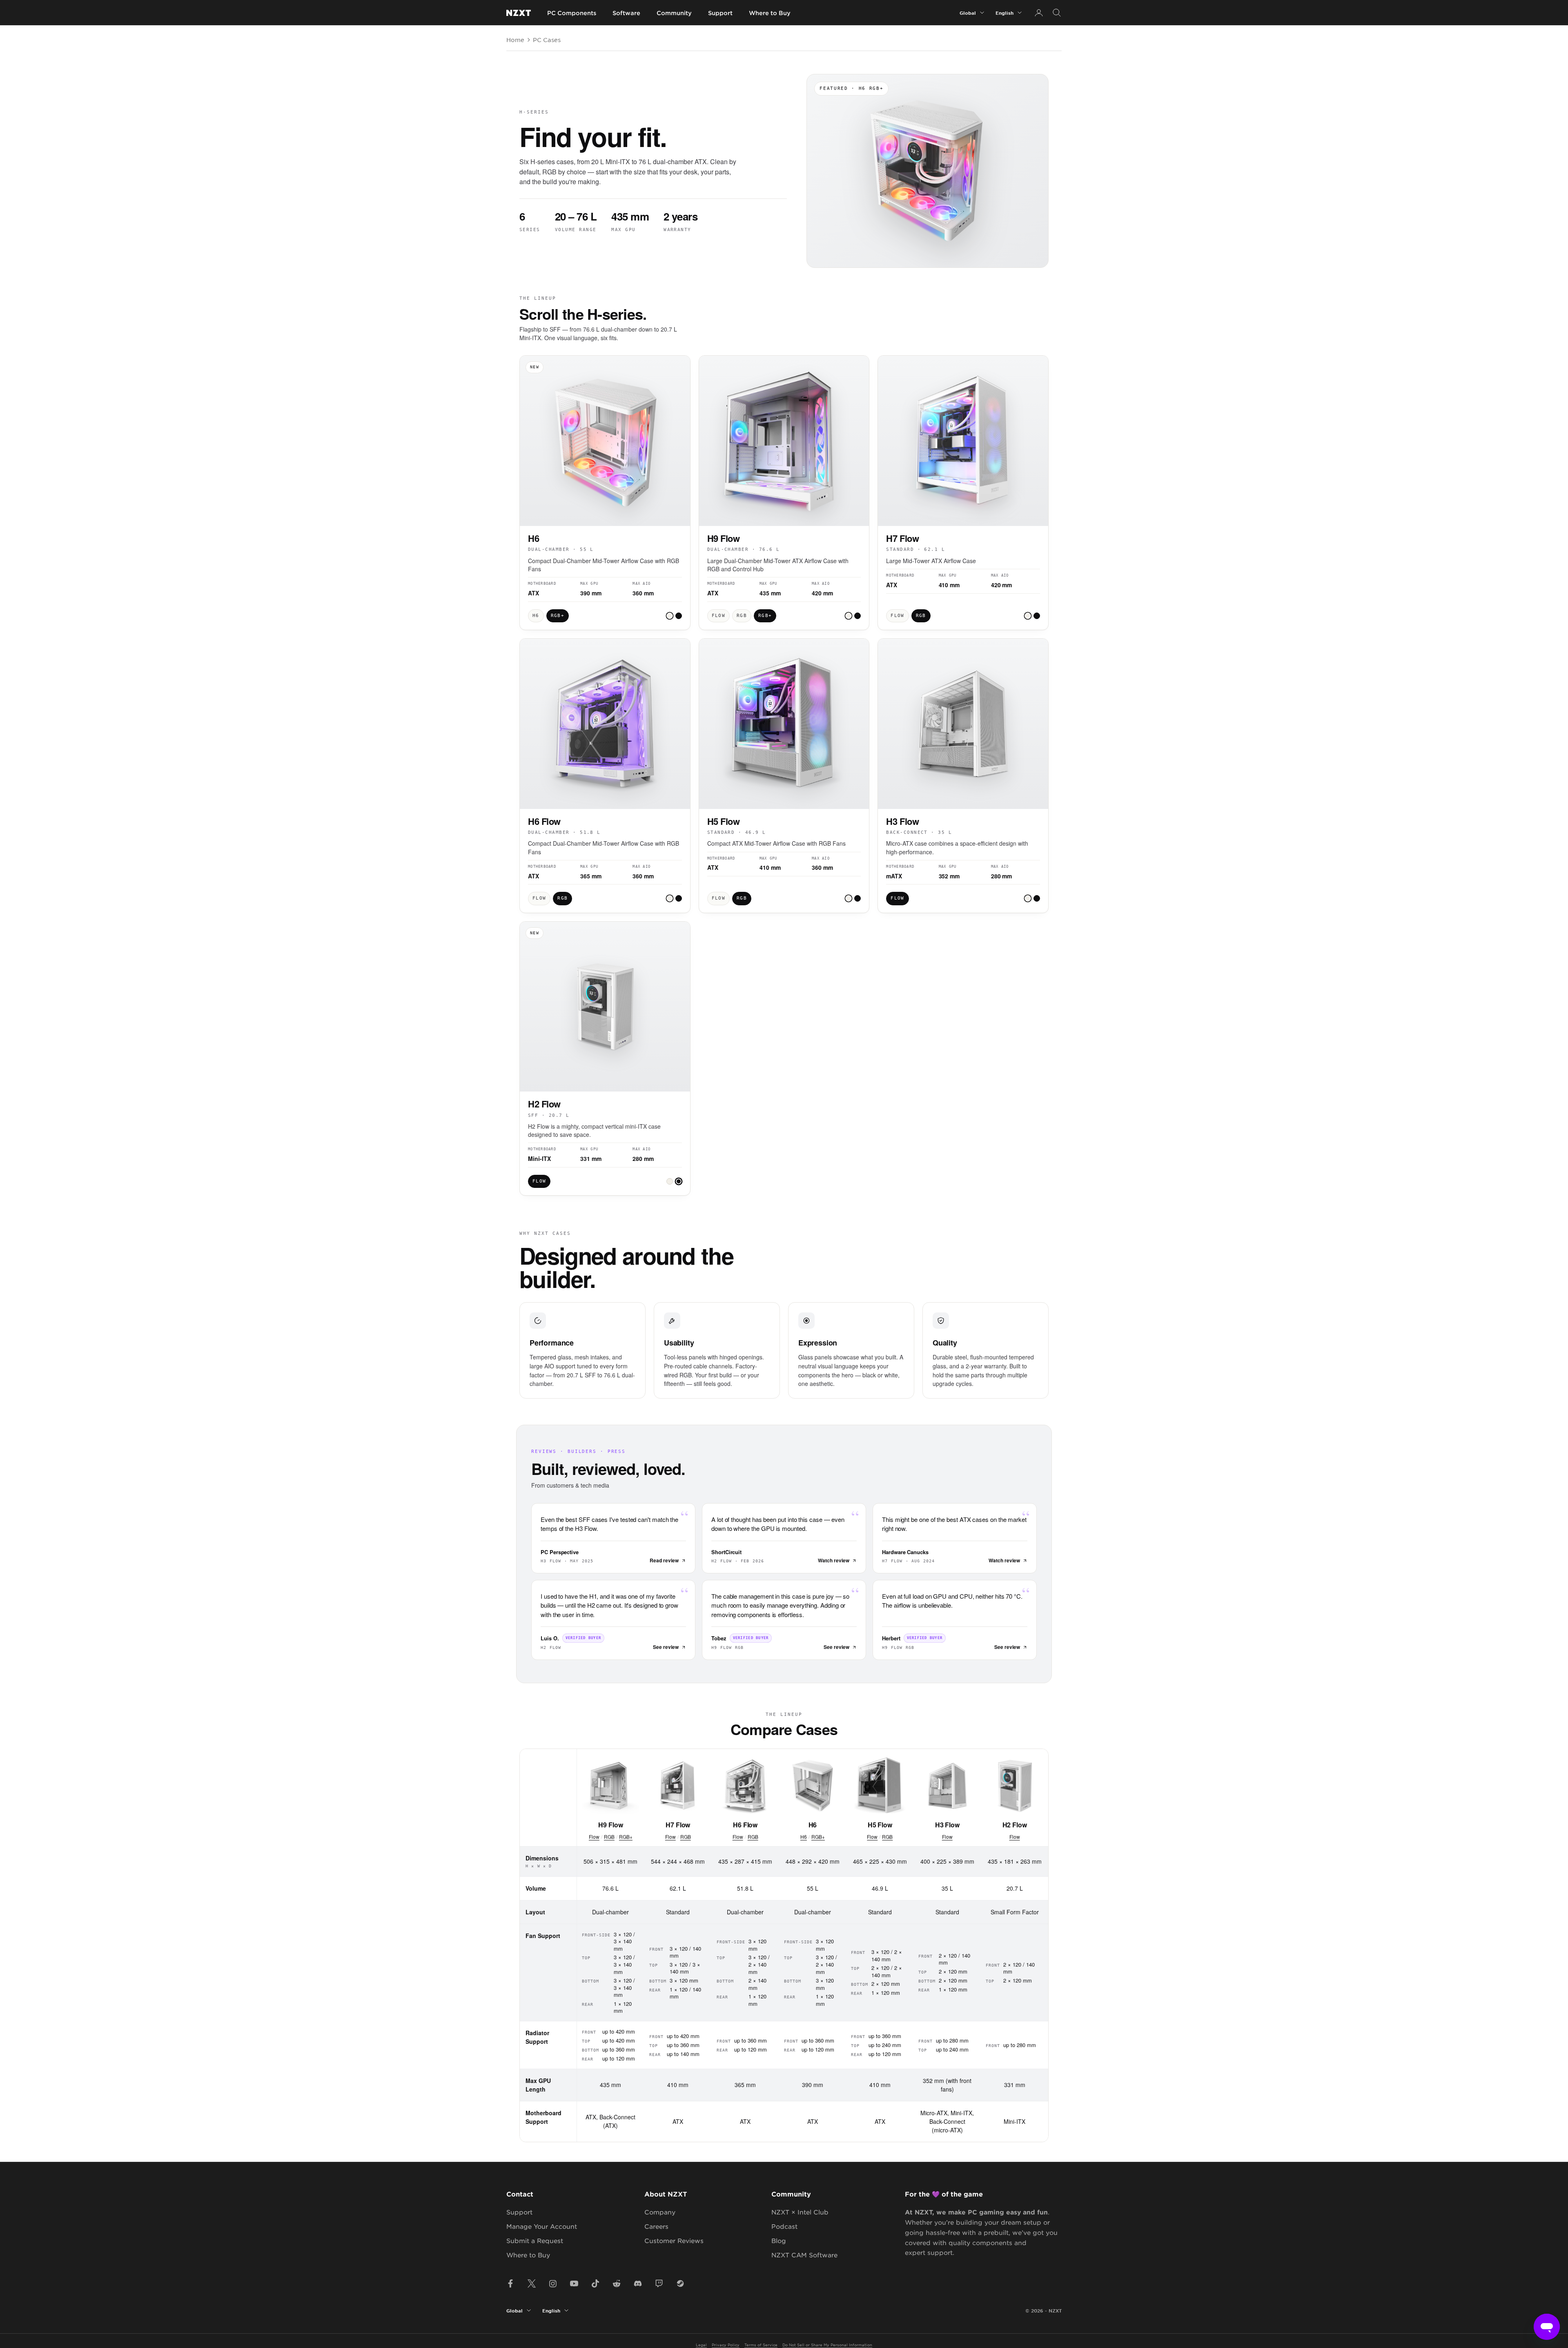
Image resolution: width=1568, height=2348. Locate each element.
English (1004, 13)
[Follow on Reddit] (617, 2283)
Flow (594, 1837)
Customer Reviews (674, 2240)
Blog (779, 2240)
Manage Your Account (542, 2226)
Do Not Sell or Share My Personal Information (827, 2345)
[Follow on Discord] (638, 2283)
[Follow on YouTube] (574, 2283)
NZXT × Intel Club (800, 2212)
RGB (609, 1837)
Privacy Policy (726, 2345)
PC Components (572, 13)
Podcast (784, 2226)
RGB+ (626, 1837)
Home (515, 40)
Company (660, 2212)
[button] (670, 616)
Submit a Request (535, 2240)
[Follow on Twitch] (659, 2283)
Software (626, 13)
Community (674, 13)
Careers (656, 2226)
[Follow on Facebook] (510, 2283)
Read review (664, 1560)
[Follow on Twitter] (532, 2283)
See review (666, 1647)
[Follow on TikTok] (595, 2283)
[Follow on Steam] (680, 2283)
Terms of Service (761, 2345)
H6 (804, 1837)
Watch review (834, 1560)
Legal (701, 2345)
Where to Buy (770, 13)
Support (720, 13)
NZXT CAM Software (804, 2255)
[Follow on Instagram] (553, 2283)
